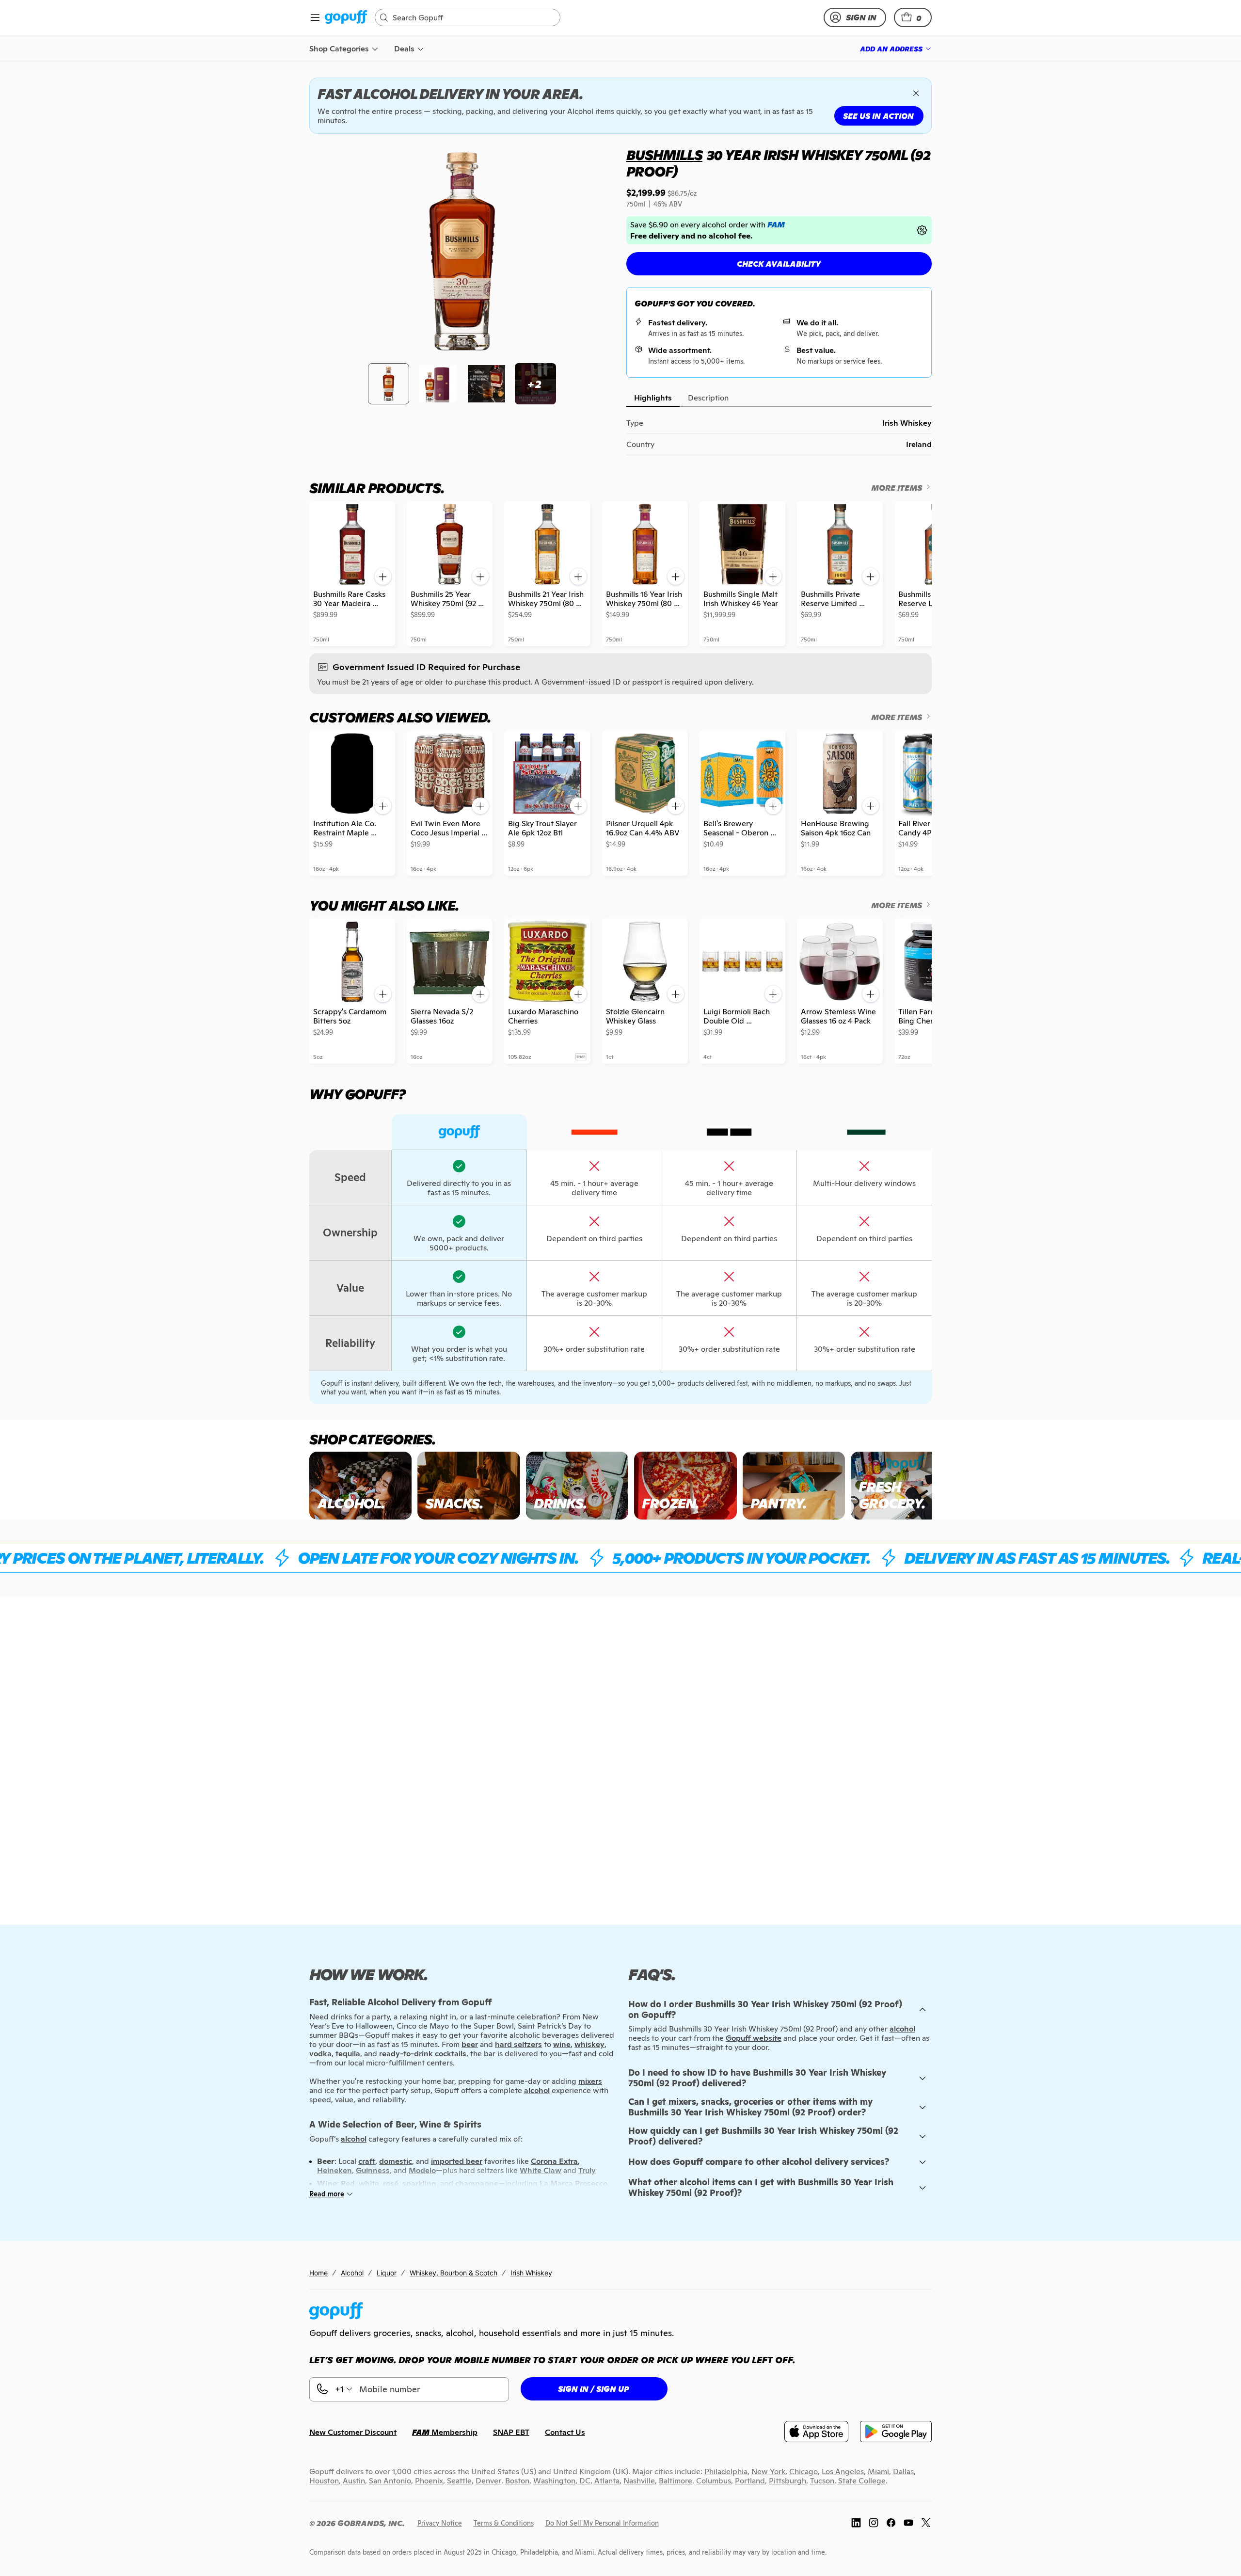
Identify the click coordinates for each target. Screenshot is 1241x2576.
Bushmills (664, 155)
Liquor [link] (387, 2273)
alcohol (902, 2029)
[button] (913, 17)
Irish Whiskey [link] (531, 2273)
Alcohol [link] (352, 2273)
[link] (346, 18)
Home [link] (318, 2273)
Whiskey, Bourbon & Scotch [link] (453, 2273)
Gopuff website (754, 2038)
